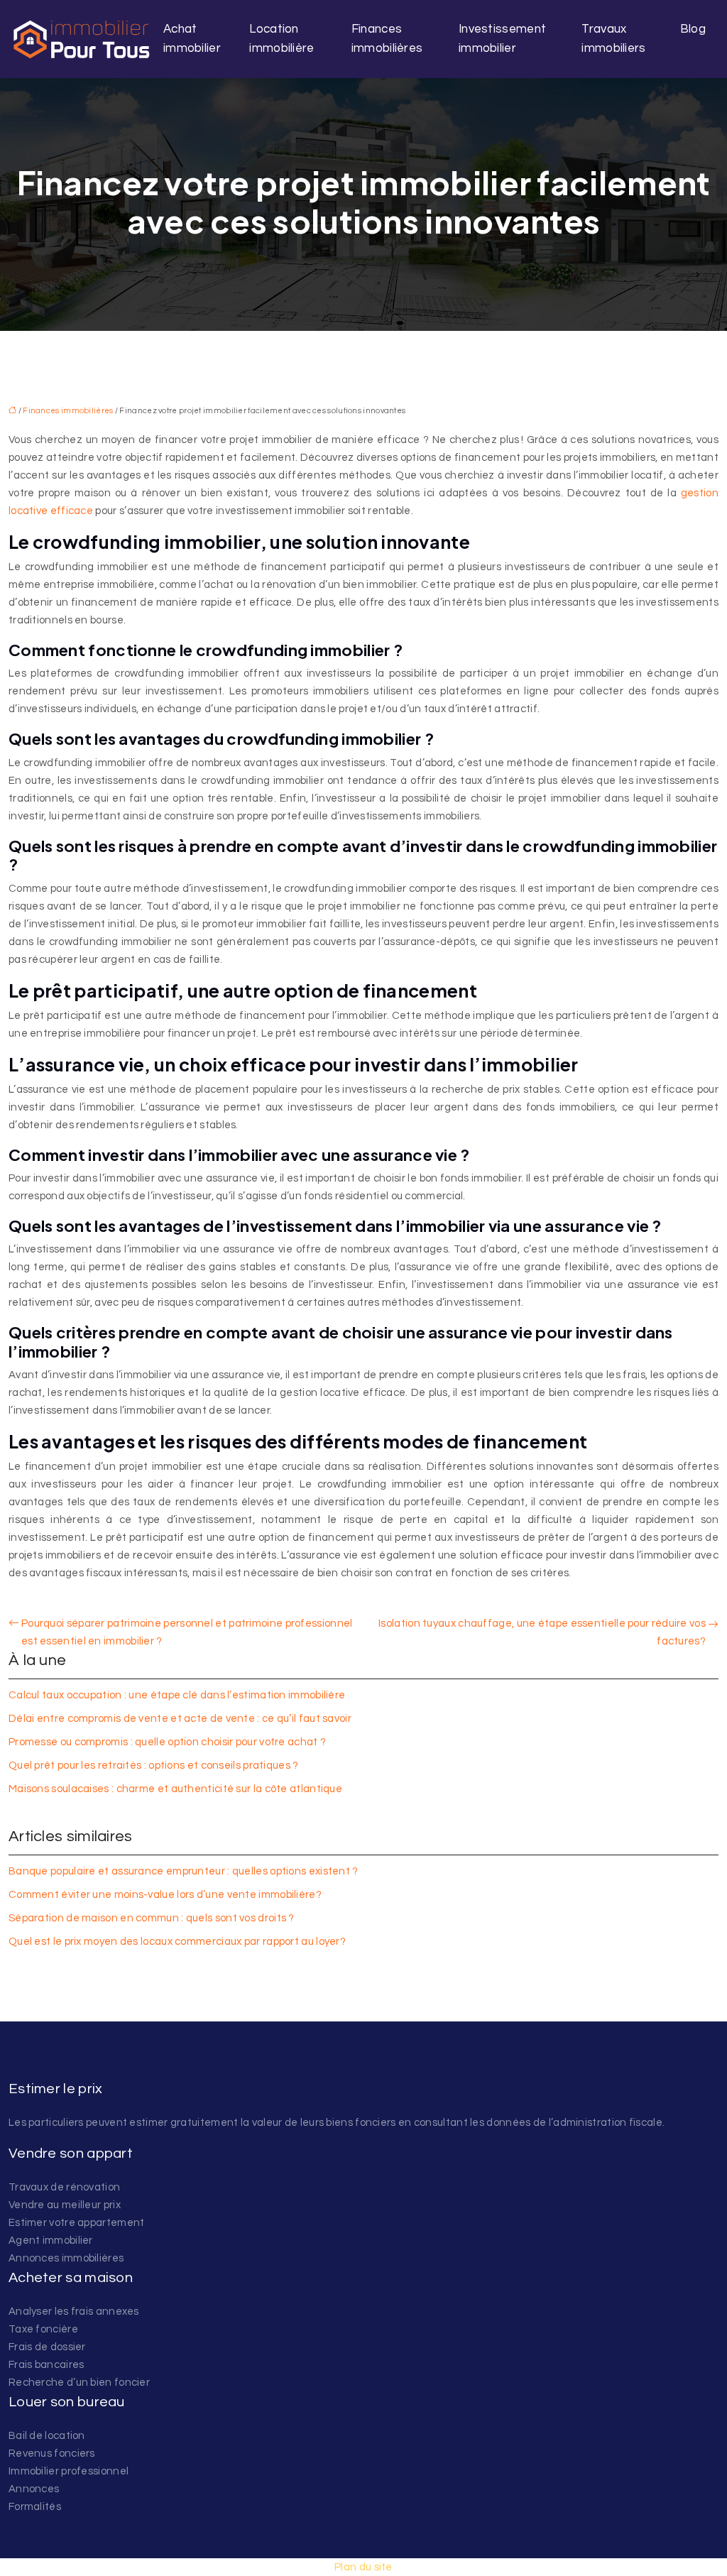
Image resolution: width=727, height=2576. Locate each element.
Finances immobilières (387, 39)
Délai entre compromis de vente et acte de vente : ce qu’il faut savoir (180, 1719)
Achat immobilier (192, 39)
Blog (693, 29)
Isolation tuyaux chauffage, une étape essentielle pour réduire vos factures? (542, 1632)
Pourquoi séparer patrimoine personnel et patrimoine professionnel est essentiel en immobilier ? (187, 1632)
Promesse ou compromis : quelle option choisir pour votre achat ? (167, 1742)
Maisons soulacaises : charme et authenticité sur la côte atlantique (175, 1789)
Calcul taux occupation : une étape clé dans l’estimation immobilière (177, 1695)
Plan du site (363, 2567)
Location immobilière (281, 39)
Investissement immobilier (502, 39)
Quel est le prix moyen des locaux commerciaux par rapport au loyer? (177, 1942)
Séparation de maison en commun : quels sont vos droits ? (152, 1918)
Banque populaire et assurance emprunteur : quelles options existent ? (184, 1871)
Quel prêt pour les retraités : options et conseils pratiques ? (154, 1765)
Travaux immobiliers (613, 39)
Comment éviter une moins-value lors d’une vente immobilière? (165, 1895)
